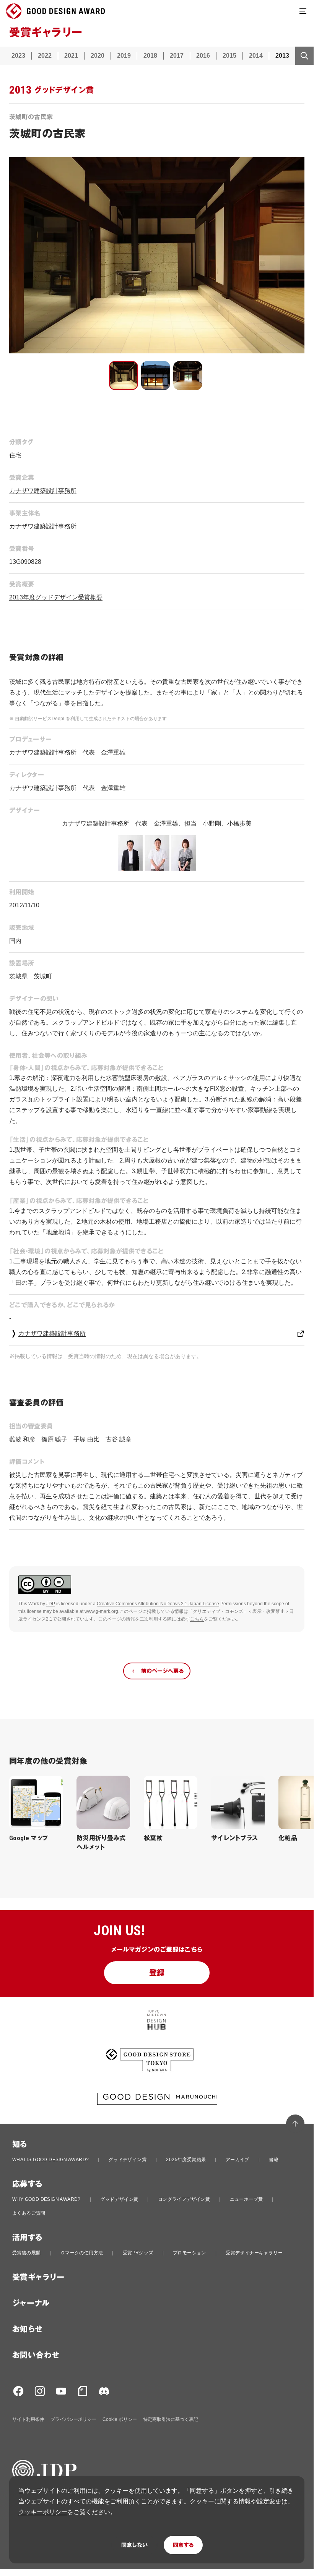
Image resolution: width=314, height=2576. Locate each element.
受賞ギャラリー (38, 2277)
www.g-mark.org (101, 1611)
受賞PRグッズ (138, 2253)
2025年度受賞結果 (186, 2160)
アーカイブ (238, 2160)
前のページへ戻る (162, 1671)
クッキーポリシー (43, 2512)
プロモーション (190, 2253)
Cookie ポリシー (120, 2419)
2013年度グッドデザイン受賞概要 (56, 597)
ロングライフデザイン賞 (184, 2199)
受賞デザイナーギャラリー (254, 2253)
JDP (51, 1604)
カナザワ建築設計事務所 (43, 491)
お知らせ (28, 2329)
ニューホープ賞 (246, 2199)
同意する (183, 2545)
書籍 (274, 2160)
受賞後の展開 (26, 2253)
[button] (124, 376)
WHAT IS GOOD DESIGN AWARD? (50, 2160)
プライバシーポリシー (73, 2419)
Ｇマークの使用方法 (82, 2253)
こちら (197, 1619)
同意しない (134, 2545)
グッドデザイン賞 (128, 2160)
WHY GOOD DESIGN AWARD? (46, 2199)
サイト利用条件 (28, 2419)
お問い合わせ (36, 2355)
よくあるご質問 (29, 2213)
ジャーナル (31, 2303)
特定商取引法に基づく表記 (171, 2419)
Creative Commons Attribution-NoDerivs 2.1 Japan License (158, 1604)
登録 (157, 1973)
